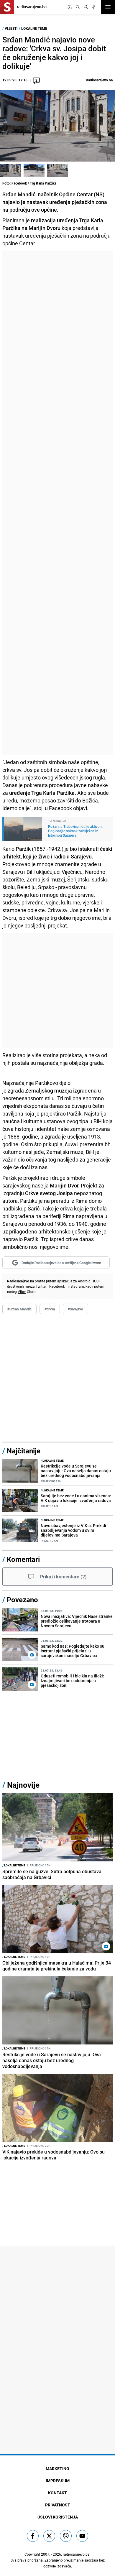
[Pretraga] (78, 7)
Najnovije (23, 1785)
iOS (96, 1281)
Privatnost (58, 2505)
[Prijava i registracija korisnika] (86, 7)
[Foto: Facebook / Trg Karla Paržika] (11, 170)
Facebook (57, 1286)
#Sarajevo (75, 1309)
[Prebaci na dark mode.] (70, 7)
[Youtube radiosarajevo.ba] (82, 2536)
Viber (22, 1292)
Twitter (41, 1286)
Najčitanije (24, 1451)
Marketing (57, 2469)
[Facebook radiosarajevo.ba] (33, 2536)
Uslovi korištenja (58, 2517)
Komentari (23, 1559)
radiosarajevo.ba (76, 2554)
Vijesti (11, 28)
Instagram (76, 1286)
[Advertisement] (57, 503)
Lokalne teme (34, 28)
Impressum (58, 2481)
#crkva (50, 1309)
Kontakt (57, 2493)
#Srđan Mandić (19, 1309)
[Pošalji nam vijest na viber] (66, 2536)
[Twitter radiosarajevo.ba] (49, 2536)
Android (84, 1281)
